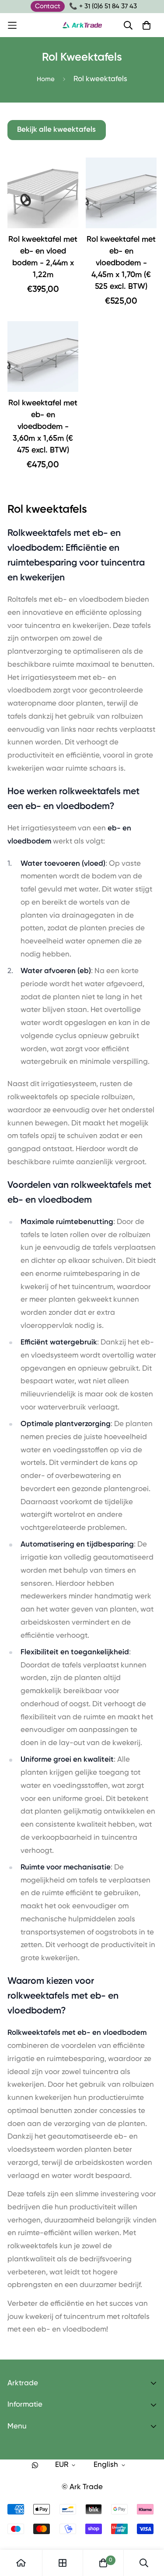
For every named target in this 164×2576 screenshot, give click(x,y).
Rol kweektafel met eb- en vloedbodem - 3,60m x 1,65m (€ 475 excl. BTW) (43, 427)
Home (46, 79)
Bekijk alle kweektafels (56, 130)
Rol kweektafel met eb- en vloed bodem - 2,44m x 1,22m (43, 257)
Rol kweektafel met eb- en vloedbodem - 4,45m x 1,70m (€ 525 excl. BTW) (121, 263)
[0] (103, 2563)
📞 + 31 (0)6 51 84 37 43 (103, 6)
